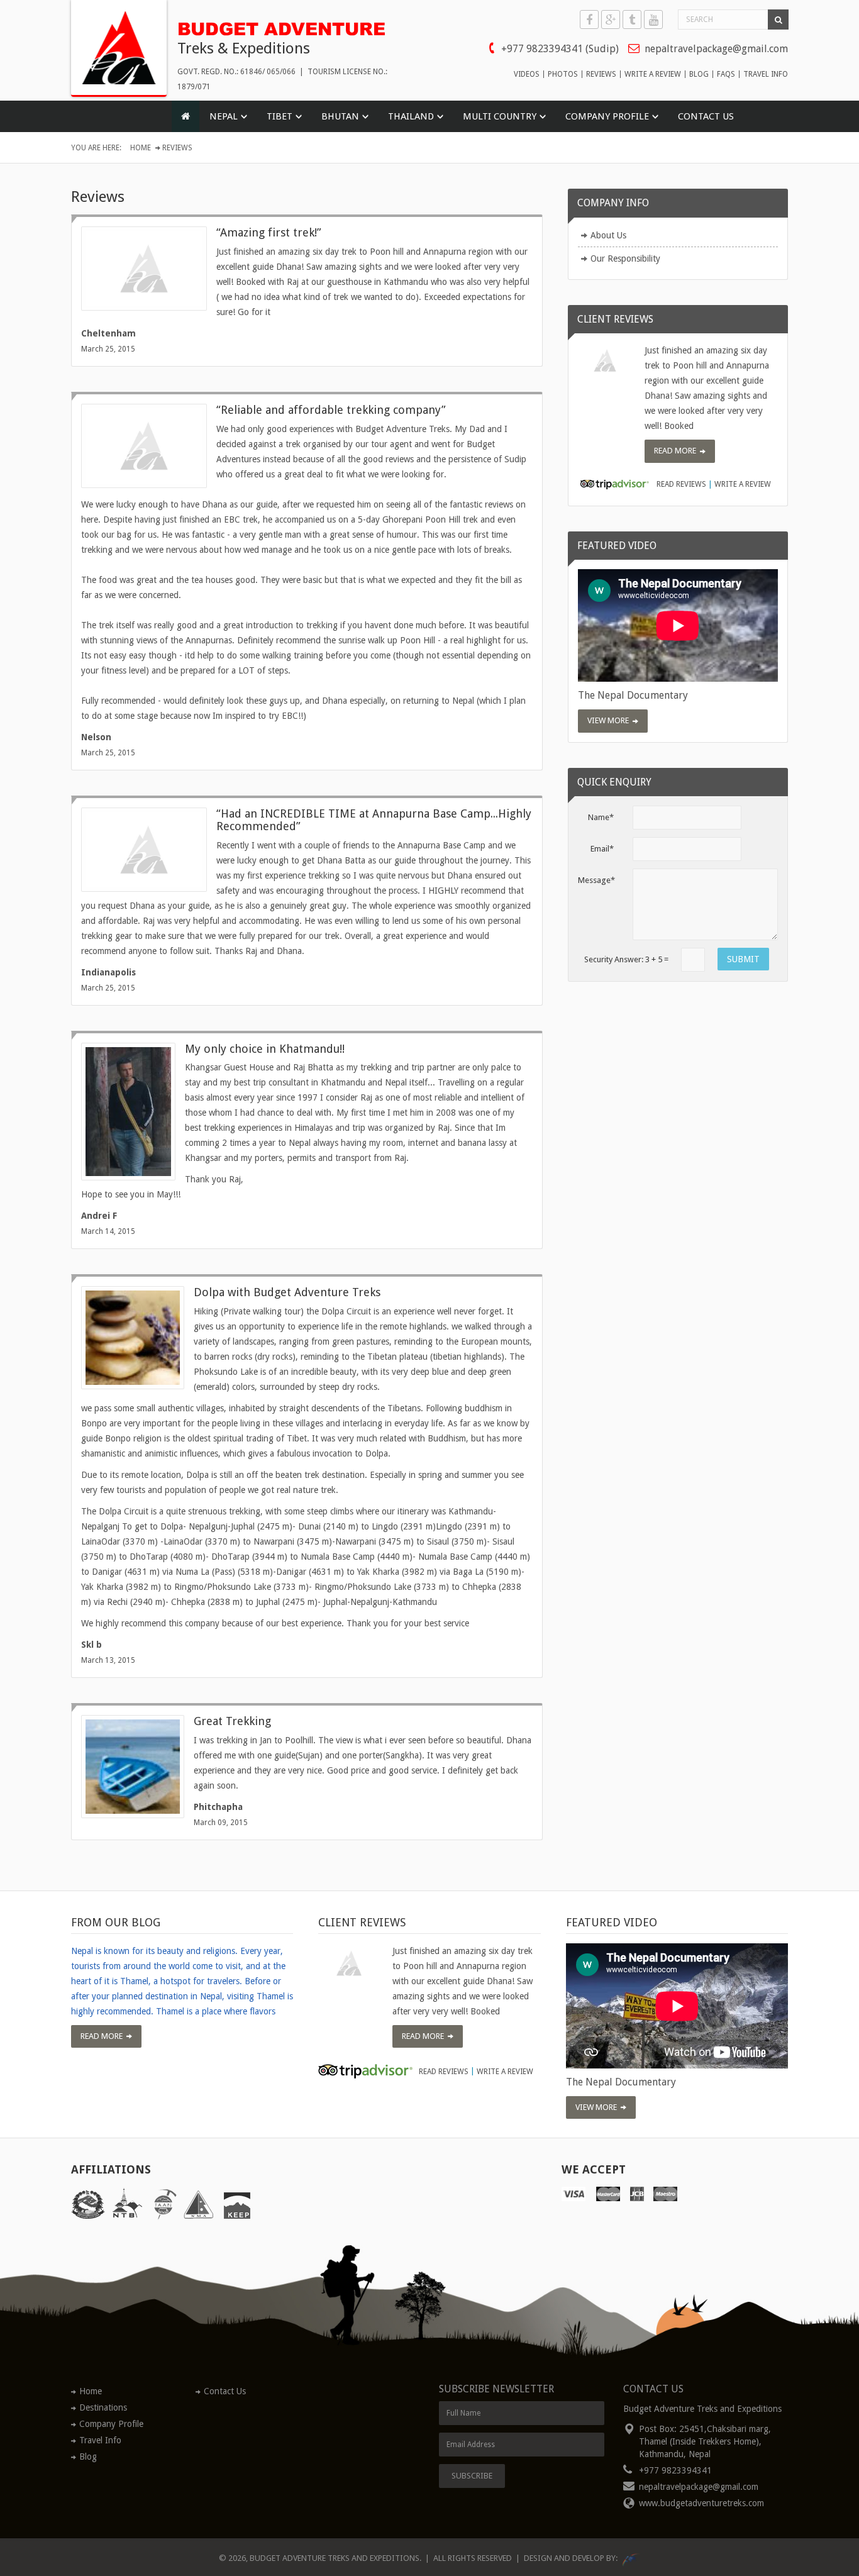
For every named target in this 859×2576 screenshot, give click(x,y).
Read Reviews (681, 485)
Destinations (103, 2407)
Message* (596, 880)
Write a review (743, 485)
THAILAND (411, 116)
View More (608, 720)
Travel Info (100, 2440)
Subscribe (472, 2476)
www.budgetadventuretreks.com (701, 2503)
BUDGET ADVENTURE (281, 27)
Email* (602, 849)
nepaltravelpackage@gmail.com (716, 49)
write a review (653, 74)
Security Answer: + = (626, 959)
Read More (675, 451)
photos (563, 74)
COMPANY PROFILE (607, 116)
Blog (88, 2457)
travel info (766, 74)
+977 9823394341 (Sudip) (560, 49)
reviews (601, 74)
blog (699, 74)
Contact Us (706, 116)
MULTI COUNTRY (500, 116)
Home (141, 148)
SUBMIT (743, 959)
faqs (726, 74)
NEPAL (224, 116)
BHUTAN (340, 116)
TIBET (280, 116)
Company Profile (111, 2424)
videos (527, 74)
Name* (601, 817)
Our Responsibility (625, 258)
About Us (608, 235)
